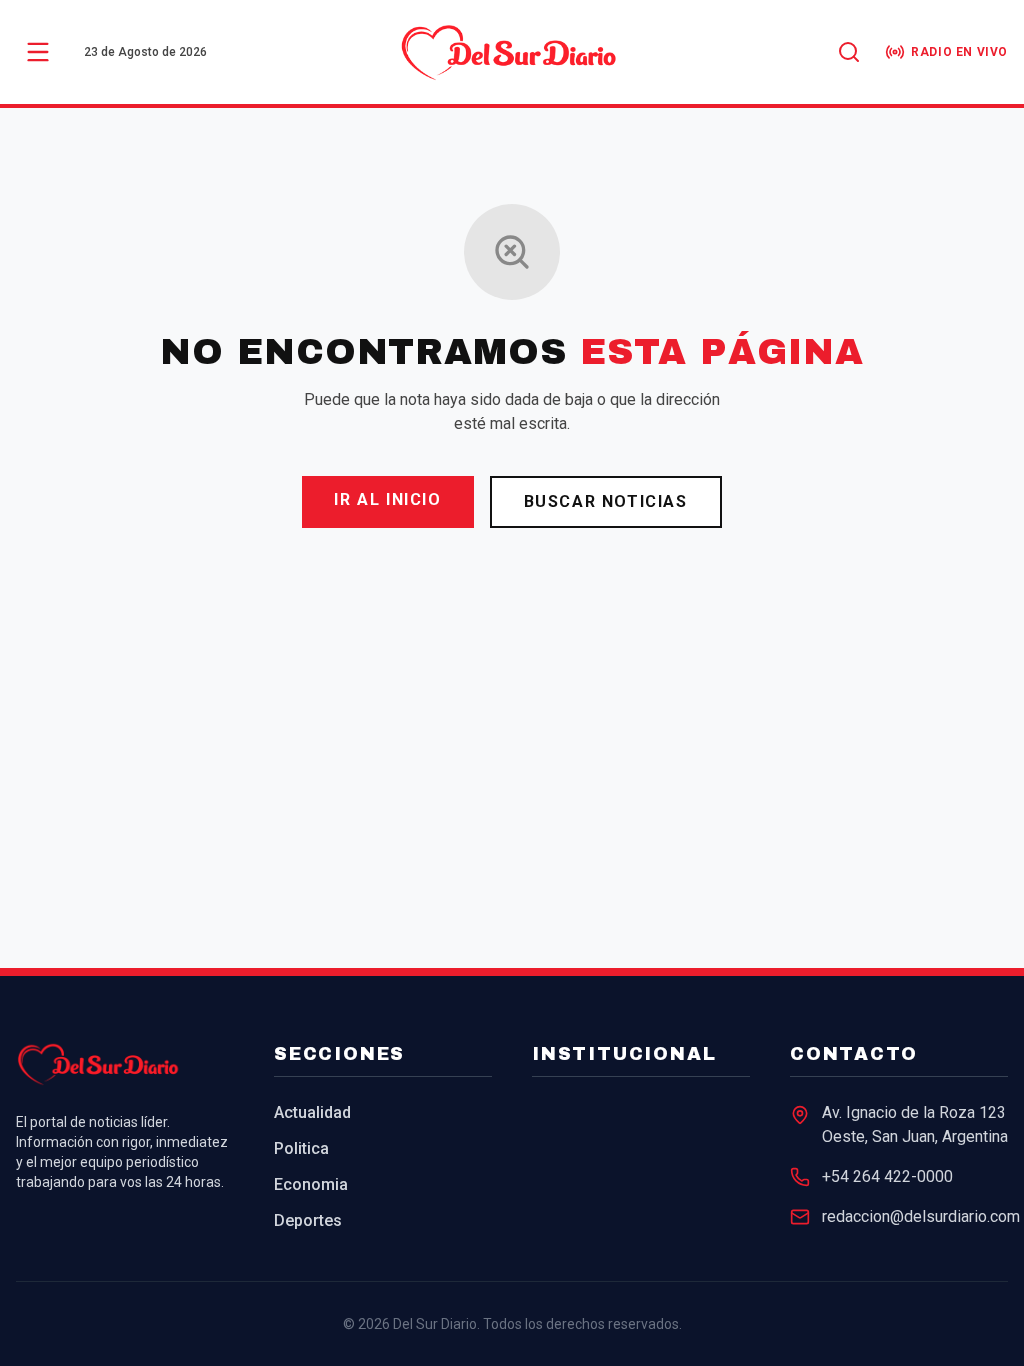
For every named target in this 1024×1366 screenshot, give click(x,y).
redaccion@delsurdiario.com (921, 1216)
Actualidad (312, 1112)
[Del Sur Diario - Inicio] (512, 52)
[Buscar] (849, 52)
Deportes (308, 1220)
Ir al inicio (387, 499)
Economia (311, 1184)
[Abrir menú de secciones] (38, 52)
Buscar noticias (606, 501)
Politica (301, 1148)
